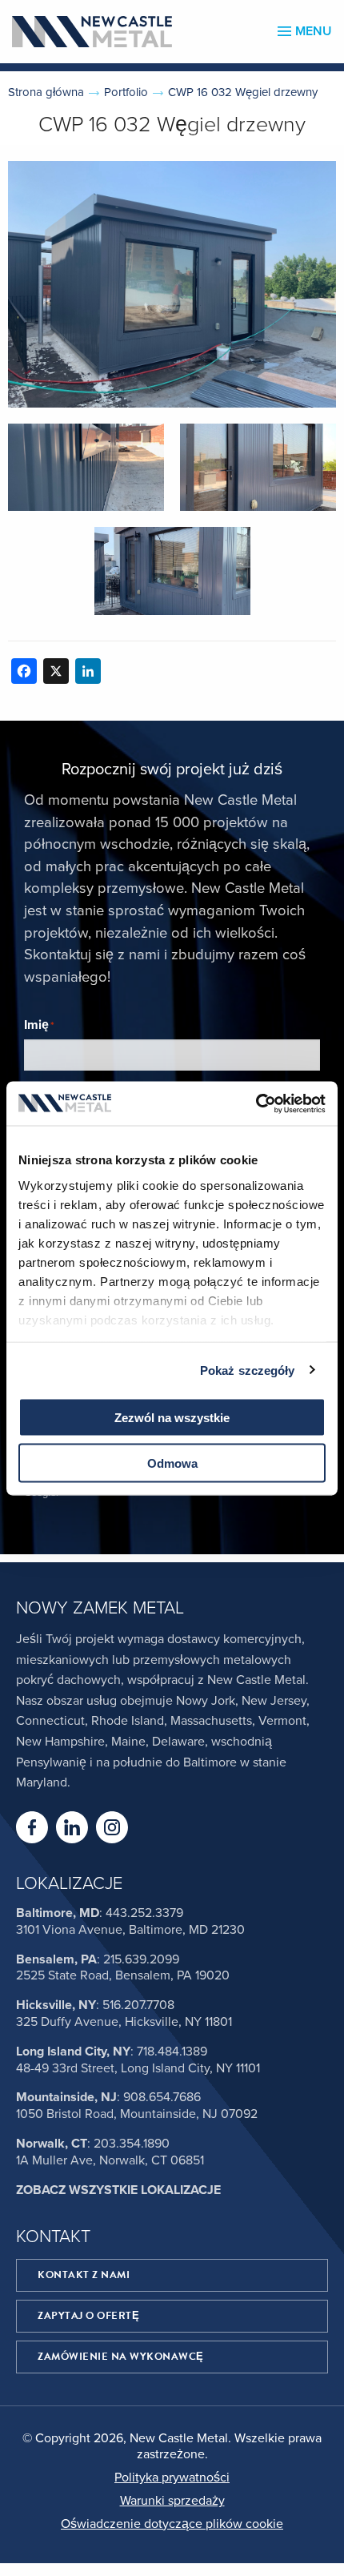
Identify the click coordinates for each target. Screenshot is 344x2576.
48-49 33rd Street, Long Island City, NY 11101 (138, 2068)
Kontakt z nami (84, 2275)
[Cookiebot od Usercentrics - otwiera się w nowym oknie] (256, 1103)
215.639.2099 (141, 1959)
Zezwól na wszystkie (172, 1418)
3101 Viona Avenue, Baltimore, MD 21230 (130, 1930)
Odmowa (172, 1463)
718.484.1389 (172, 2052)
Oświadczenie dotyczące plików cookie (172, 2524)
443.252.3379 (144, 1913)
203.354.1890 (132, 2144)
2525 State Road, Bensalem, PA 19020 (123, 1975)
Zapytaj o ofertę (88, 2316)
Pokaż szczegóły (248, 1370)
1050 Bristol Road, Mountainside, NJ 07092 (137, 2114)
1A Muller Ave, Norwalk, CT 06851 (110, 2160)
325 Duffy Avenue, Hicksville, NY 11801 (124, 2022)
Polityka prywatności (172, 2478)
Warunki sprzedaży (172, 2501)
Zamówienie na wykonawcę (121, 2357)
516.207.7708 (138, 2005)
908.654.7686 (162, 2097)
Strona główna (46, 92)
